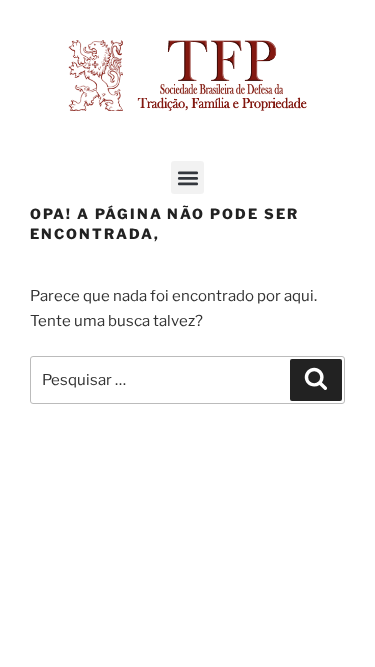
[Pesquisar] (316, 380)
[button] (187, 177)
